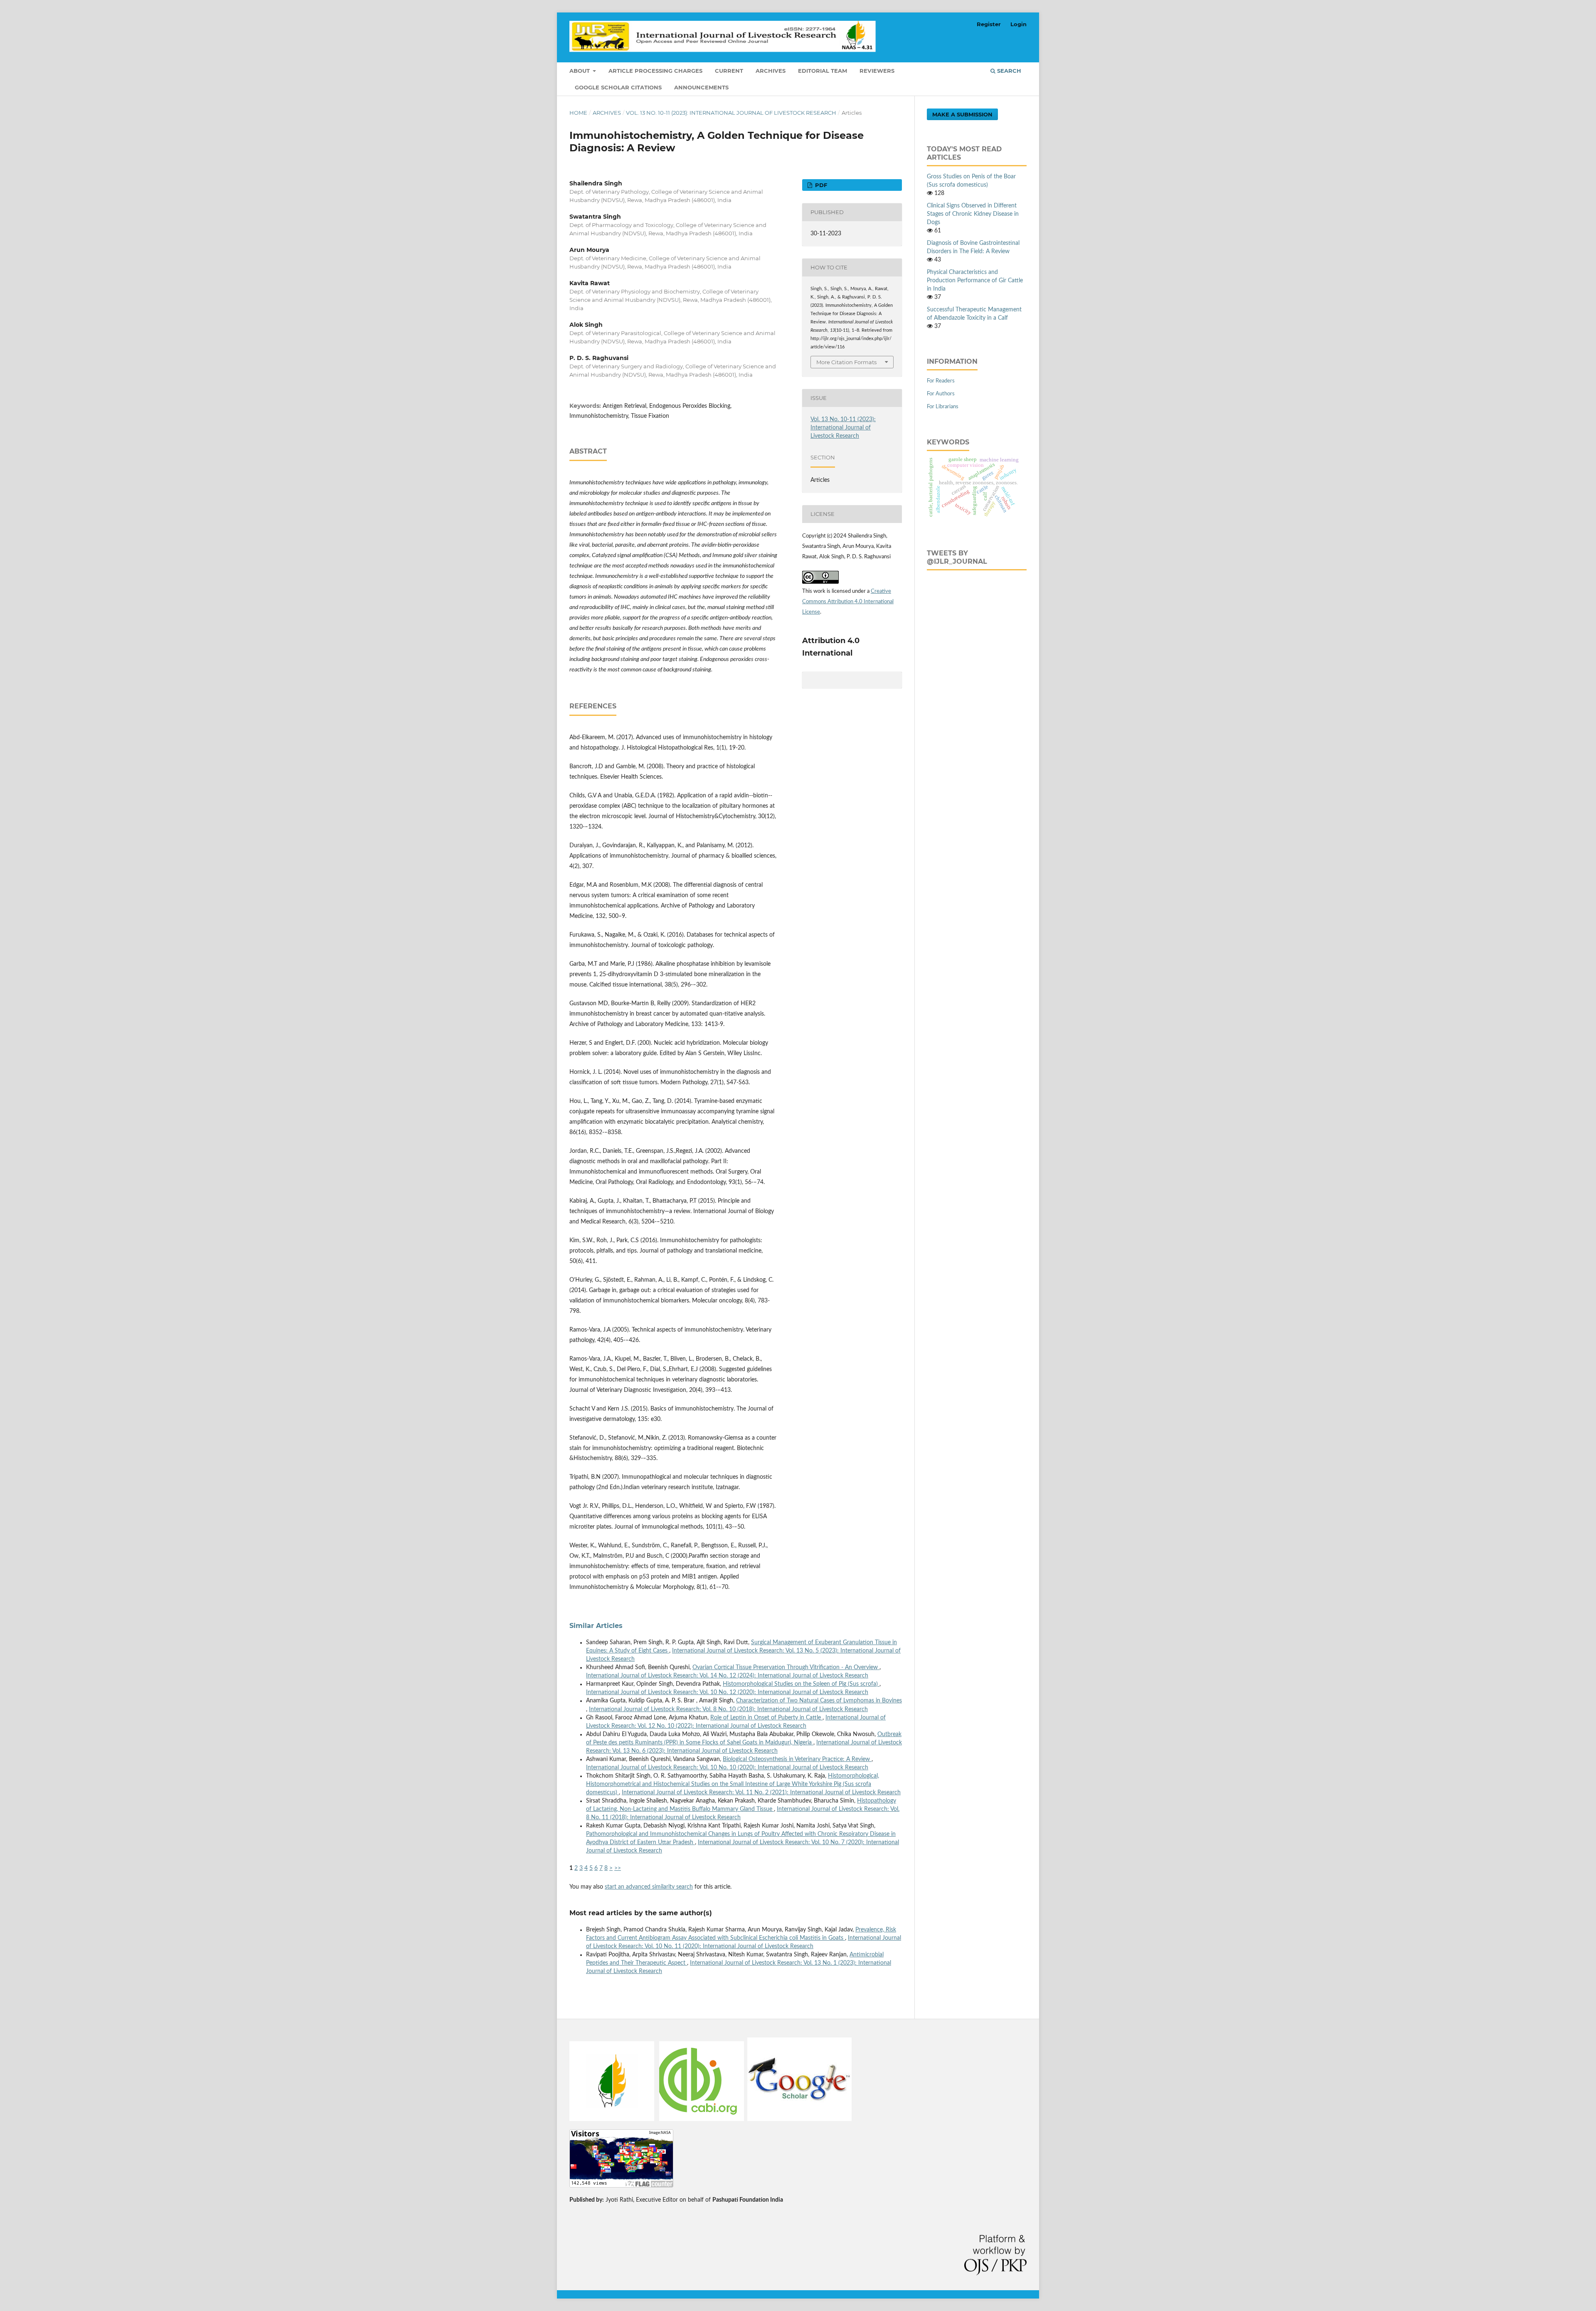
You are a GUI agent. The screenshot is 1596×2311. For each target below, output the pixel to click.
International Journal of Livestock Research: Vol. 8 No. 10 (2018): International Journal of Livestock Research (728, 1709)
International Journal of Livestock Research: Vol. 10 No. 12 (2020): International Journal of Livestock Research (727, 1692)
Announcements (701, 87)
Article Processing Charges (655, 71)
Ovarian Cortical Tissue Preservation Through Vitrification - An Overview (786, 1667)
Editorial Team (823, 71)
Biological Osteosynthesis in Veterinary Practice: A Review (797, 1759)
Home (578, 113)
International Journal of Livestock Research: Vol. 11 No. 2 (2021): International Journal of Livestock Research (761, 1793)
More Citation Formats (846, 362)
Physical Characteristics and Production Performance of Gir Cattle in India (975, 281)
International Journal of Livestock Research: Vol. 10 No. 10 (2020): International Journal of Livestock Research (727, 1768)
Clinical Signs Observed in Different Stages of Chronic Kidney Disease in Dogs (973, 214)
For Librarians (943, 407)
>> (618, 1868)
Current (729, 71)
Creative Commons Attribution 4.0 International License (848, 602)
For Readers (941, 381)
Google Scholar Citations (618, 87)
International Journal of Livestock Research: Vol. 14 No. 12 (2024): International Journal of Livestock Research (727, 1676)
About (580, 71)
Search (1008, 71)
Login (1018, 24)
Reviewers (877, 71)
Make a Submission (962, 114)
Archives (771, 71)
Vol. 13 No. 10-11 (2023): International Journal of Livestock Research (731, 113)
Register (989, 24)
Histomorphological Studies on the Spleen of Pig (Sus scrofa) (801, 1684)
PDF (820, 185)
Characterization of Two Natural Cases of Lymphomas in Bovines (819, 1701)
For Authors (941, 394)
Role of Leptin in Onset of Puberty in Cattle (766, 1718)
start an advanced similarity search (649, 1887)
